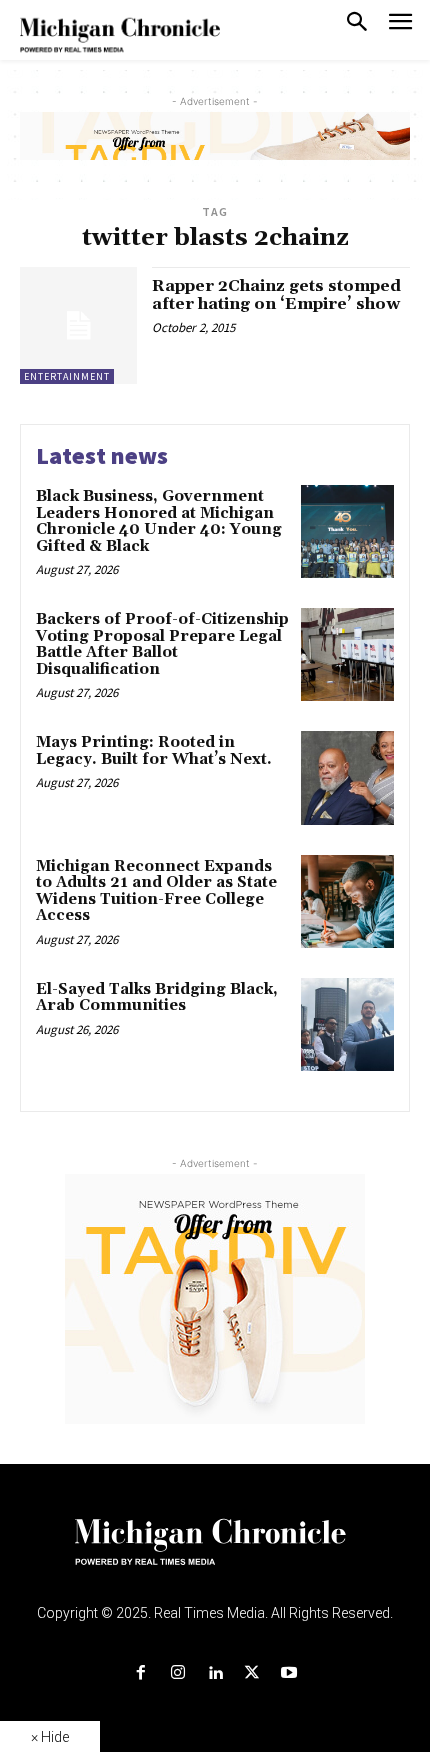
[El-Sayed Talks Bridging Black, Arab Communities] (347, 1024)
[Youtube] (289, 1673)
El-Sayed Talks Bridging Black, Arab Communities (157, 998)
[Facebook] (140, 1673)
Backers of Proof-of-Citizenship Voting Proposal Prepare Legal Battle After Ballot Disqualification (162, 644)
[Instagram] (177, 1673)
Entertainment (67, 376)
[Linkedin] (214, 1673)
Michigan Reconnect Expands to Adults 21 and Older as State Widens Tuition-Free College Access (156, 891)
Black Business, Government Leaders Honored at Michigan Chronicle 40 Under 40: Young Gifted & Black (159, 521)
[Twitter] (252, 1673)
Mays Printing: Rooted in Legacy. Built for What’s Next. (154, 751)
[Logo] (215, 1554)
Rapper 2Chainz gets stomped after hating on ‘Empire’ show (276, 295)
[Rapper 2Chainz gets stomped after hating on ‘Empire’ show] (78, 325)
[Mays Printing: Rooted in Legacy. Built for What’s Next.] (347, 777)
